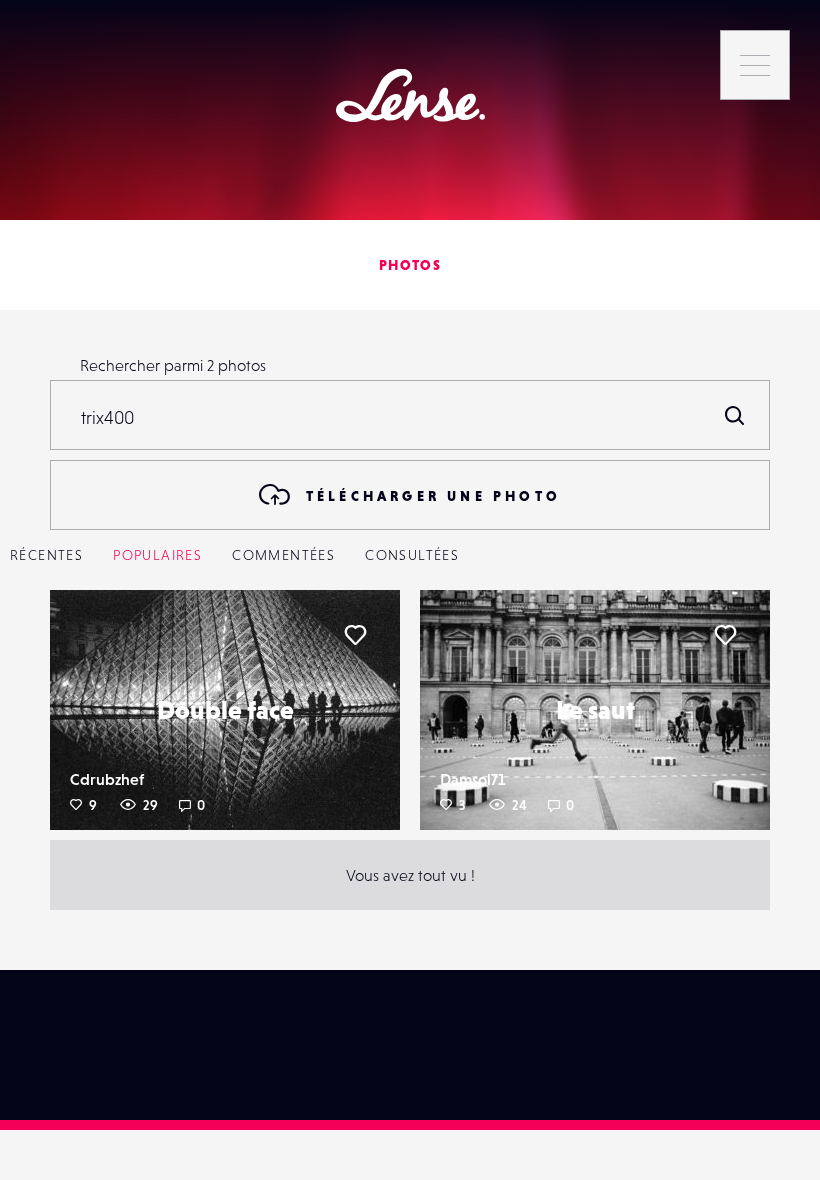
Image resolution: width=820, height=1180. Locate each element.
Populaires (157, 555)
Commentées (283, 555)
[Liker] (355, 635)
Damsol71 (472, 779)
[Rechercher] (735, 415)
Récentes (46, 555)
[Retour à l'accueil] (410, 95)
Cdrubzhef (107, 779)
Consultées (412, 555)
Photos (410, 265)
